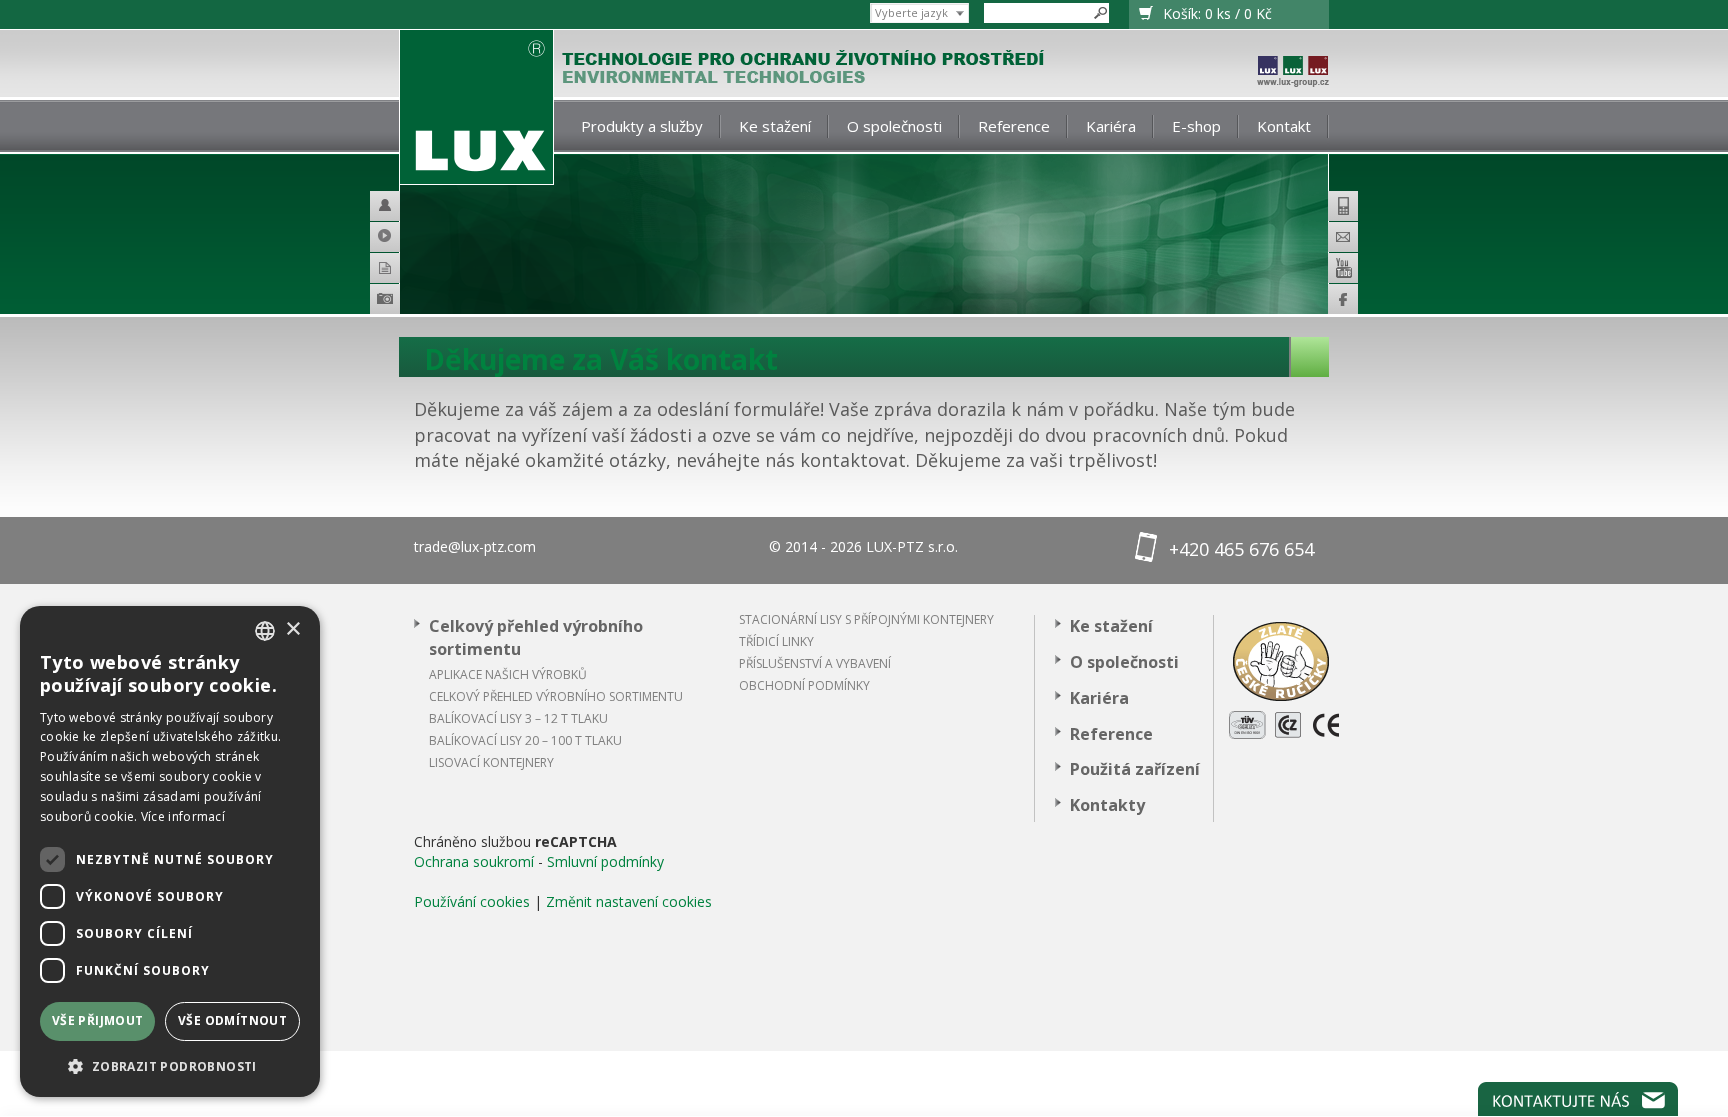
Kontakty (1107, 805)
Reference (1014, 126)
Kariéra (1111, 126)
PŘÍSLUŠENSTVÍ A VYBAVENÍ (815, 663)
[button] (170, 1065)
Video (393, 237)
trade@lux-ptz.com (475, 546)
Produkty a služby (642, 126)
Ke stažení (775, 126)
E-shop (1196, 126)
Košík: (1217, 13)
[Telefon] (1343, 206)
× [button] (292, 629)
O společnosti (894, 126)
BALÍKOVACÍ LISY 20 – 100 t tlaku (525, 740)
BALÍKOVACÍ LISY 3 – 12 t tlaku (518, 718)
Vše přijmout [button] (98, 1020)
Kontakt (1284, 126)
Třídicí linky (776, 641)
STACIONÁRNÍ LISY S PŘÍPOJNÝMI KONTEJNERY (866, 619)
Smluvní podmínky (605, 861)
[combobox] (265, 631)
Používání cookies (472, 901)
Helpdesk (393, 206)
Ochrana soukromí (474, 861)
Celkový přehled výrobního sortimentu (536, 637)
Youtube (1343, 268)
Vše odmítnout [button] (232, 1020)
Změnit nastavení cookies (629, 901)
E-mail (1343, 237)
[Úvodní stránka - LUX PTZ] (476, 107)
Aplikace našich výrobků (508, 674)
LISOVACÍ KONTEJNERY (491, 762)
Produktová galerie (413, 302)
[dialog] (170, 851)
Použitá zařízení (1135, 769)
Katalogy (393, 268)
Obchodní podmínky (804, 685)
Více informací (183, 816)
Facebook (1343, 299)
